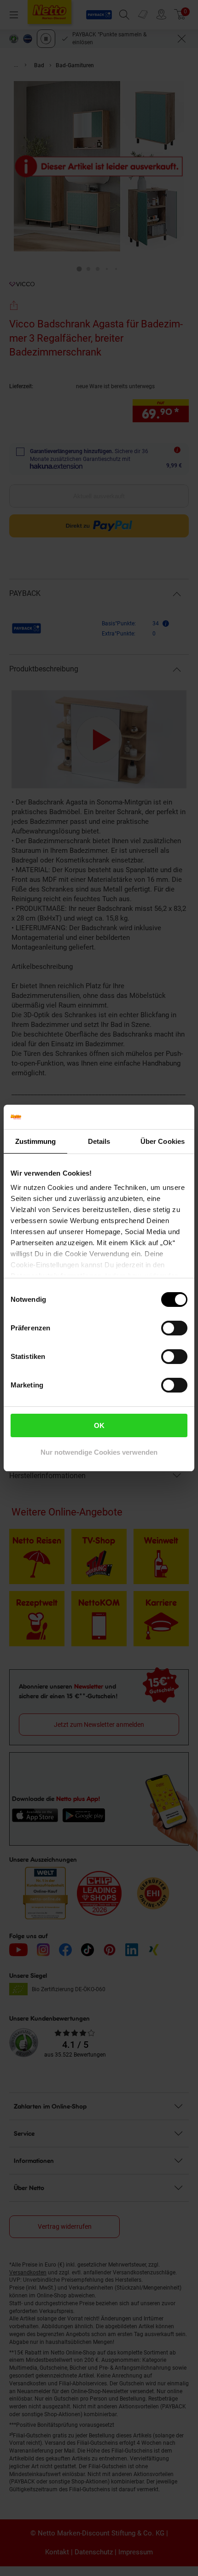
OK (99, 1425)
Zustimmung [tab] (36, 1141)
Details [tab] (99, 1141)
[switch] (174, 1328)
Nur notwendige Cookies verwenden (99, 1452)
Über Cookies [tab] (163, 1141)
